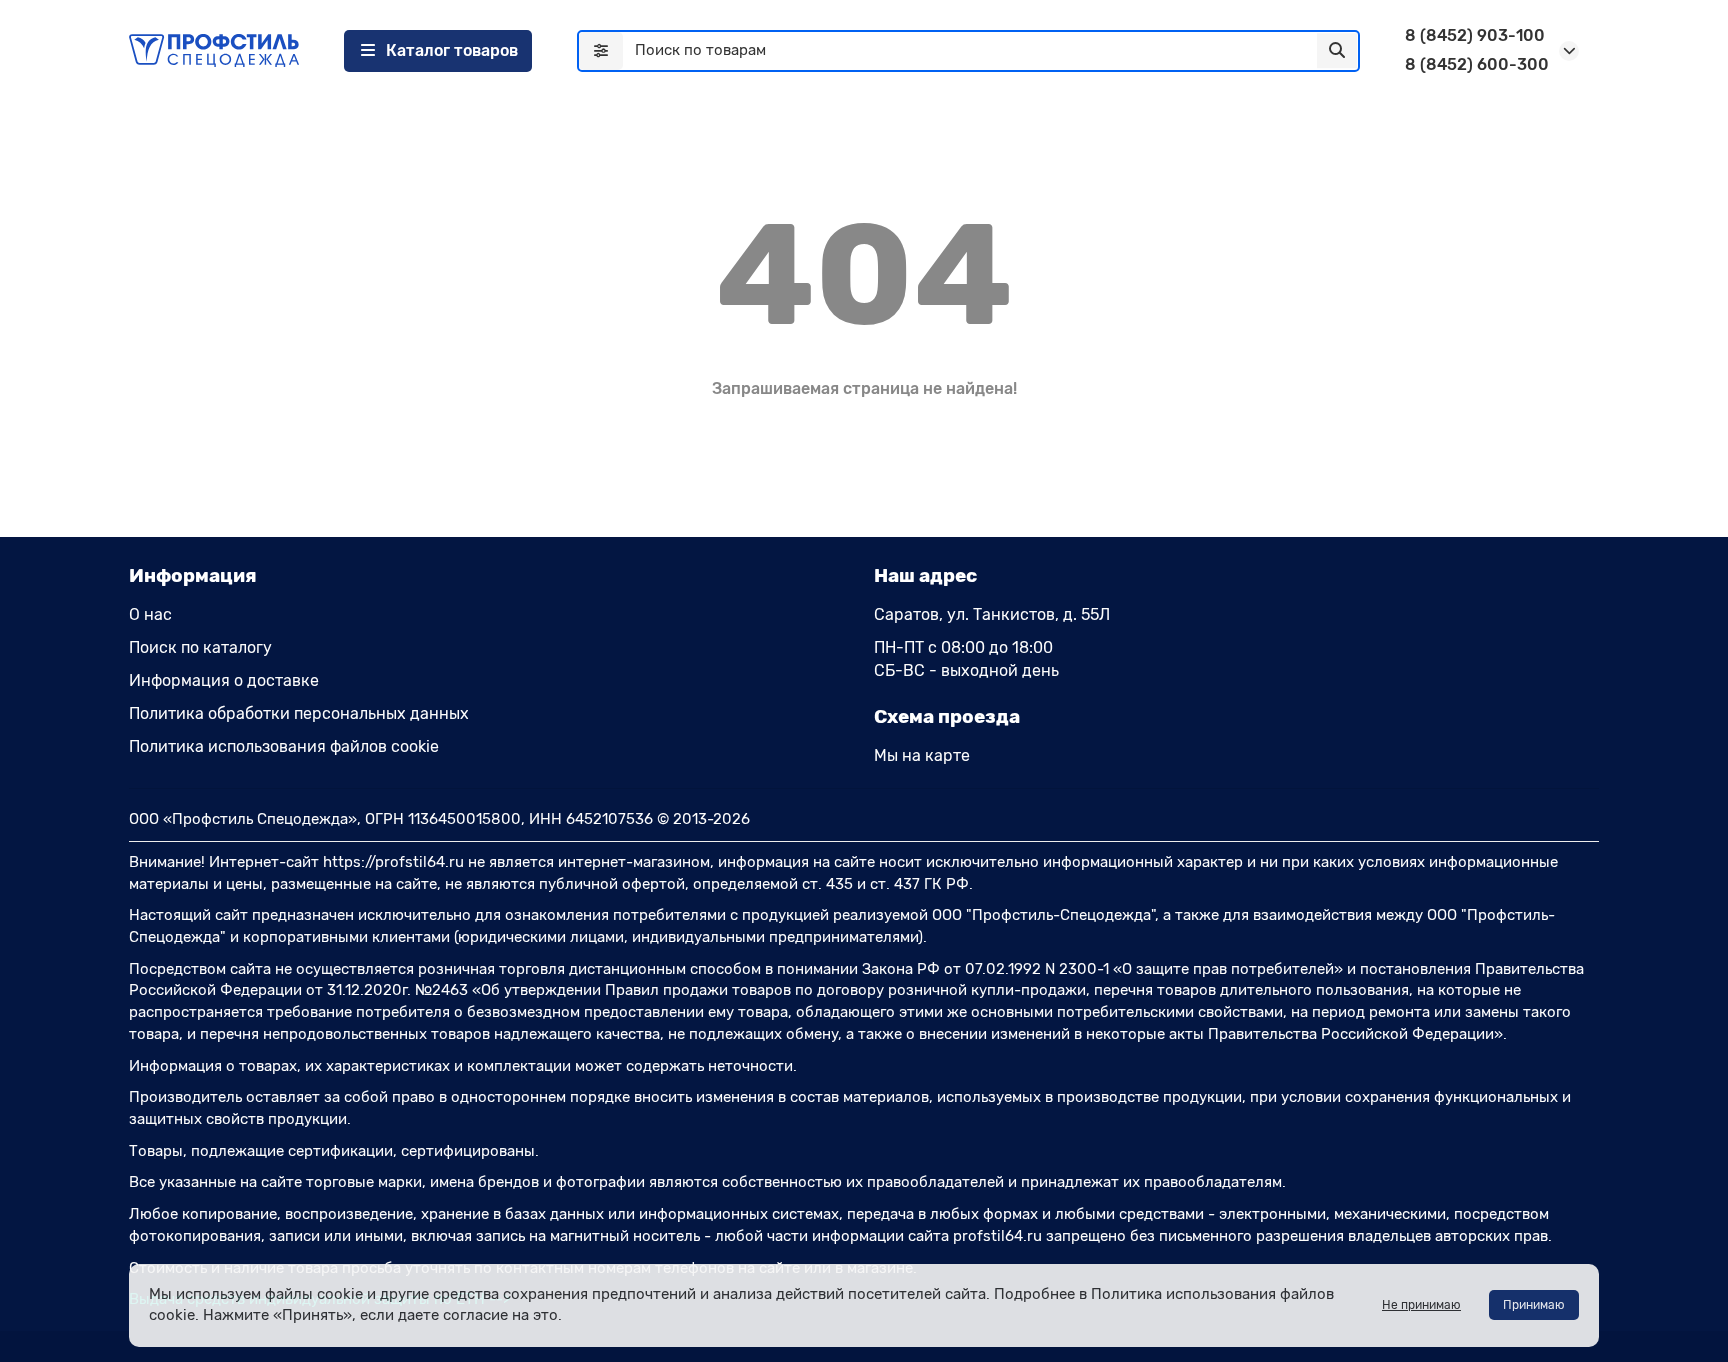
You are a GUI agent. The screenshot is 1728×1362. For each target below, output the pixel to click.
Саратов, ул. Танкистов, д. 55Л (992, 614)
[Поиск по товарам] (1337, 51)
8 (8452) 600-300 (1477, 64)
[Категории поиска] (601, 51)
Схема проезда (947, 716)
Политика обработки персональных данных (299, 713)
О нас (150, 614)
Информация (193, 575)
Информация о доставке (224, 680)
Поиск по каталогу (200, 647)
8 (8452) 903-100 (1475, 35)
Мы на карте (922, 755)
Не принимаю (1421, 1305)
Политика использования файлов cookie (284, 746)
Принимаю (1534, 1305)
